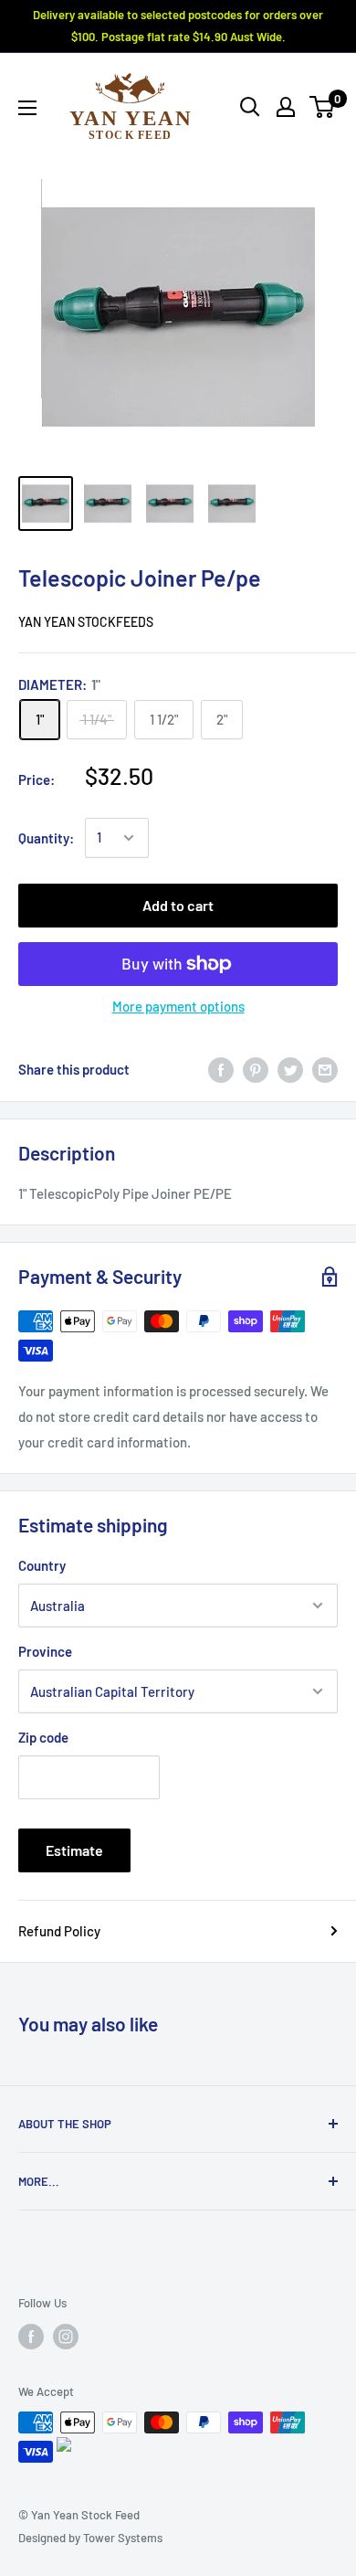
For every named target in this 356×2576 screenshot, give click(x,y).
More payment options (178, 1006)
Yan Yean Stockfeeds (86, 622)
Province (45, 1651)
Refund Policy (59, 1931)
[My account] (286, 107)
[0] (323, 107)
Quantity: (46, 838)
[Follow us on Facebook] (31, 2337)
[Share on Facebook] (221, 1069)
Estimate (74, 1850)
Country (42, 1565)
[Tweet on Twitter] (290, 1069)
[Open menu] (27, 108)
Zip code (43, 1737)
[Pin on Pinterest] (256, 1069)
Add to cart (178, 905)
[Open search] (250, 107)
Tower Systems (123, 2538)
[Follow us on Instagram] (66, 2337)
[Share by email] (325, 1069)
